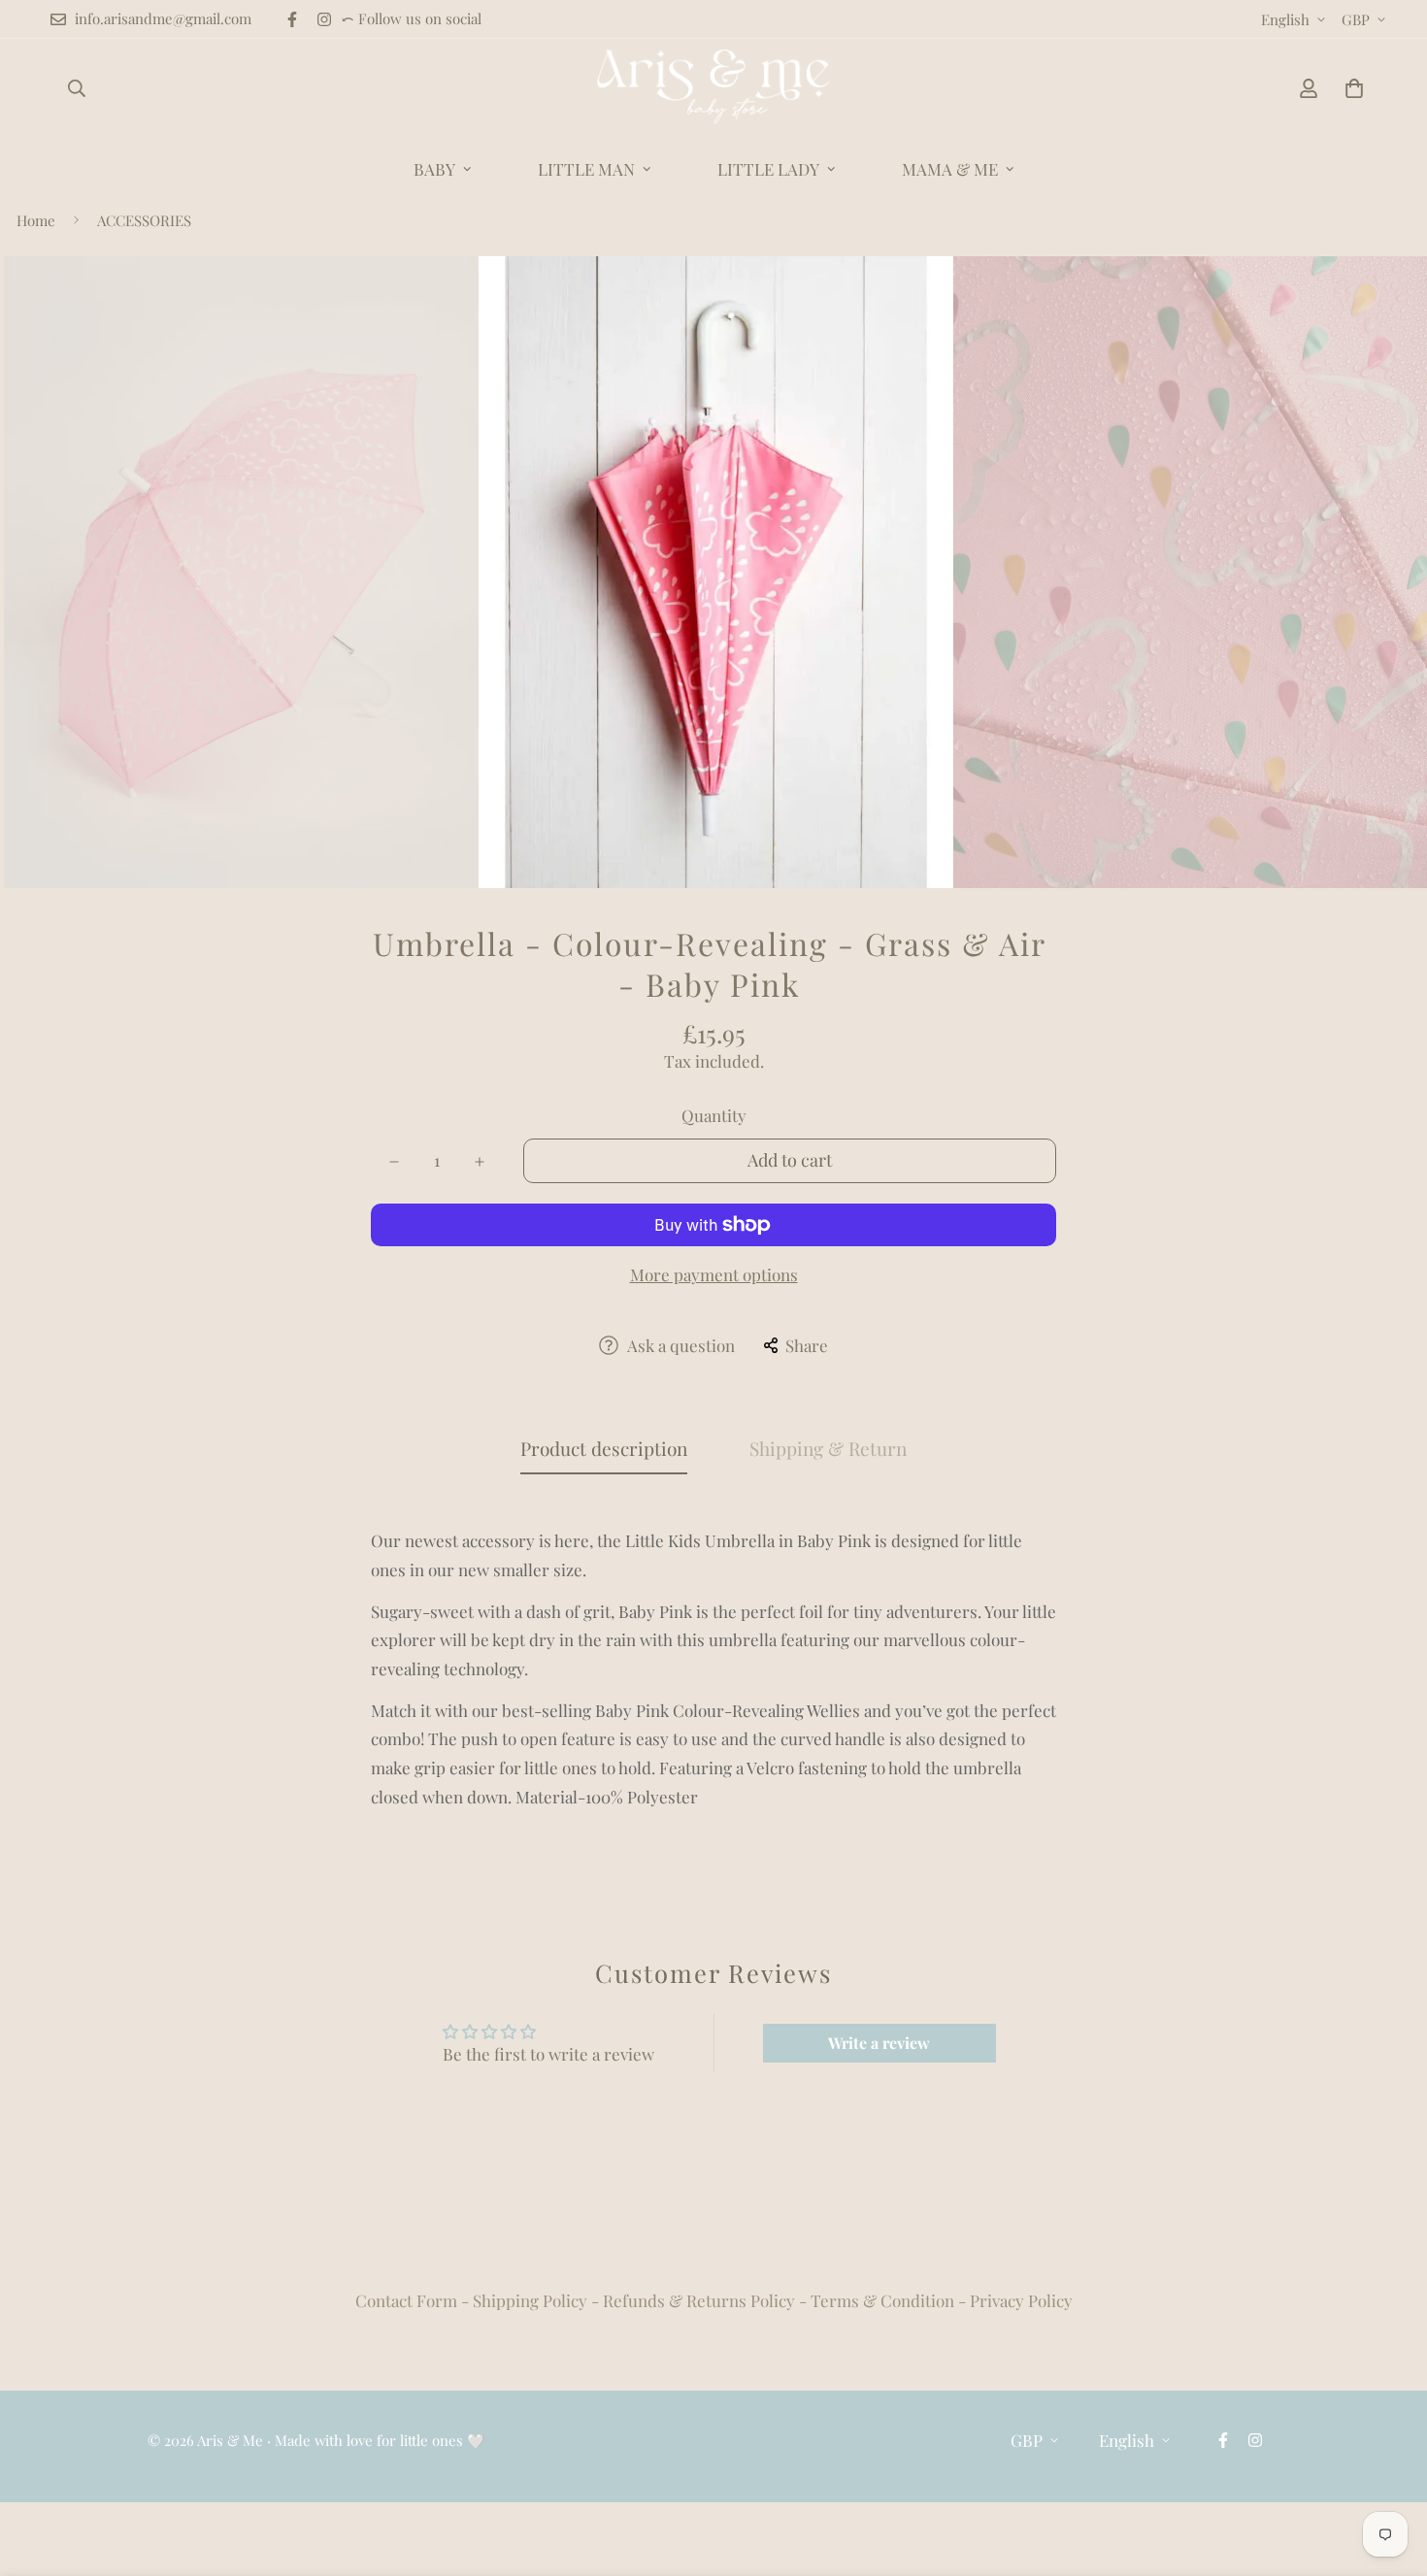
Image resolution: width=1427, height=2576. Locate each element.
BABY (434, 169)
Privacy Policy (1021, 2300)
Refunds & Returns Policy (699, 2300)
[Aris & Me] (713, 88)
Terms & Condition (882, 2300)
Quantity (714, 1115)
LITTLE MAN (586, 169)
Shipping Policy (530, 2300)
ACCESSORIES (144, 220)
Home (36, 220)
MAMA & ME (950, 169)
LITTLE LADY (768, 169)
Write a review (879, 2043)
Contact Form (406, 2300)
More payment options (714, 1274)
